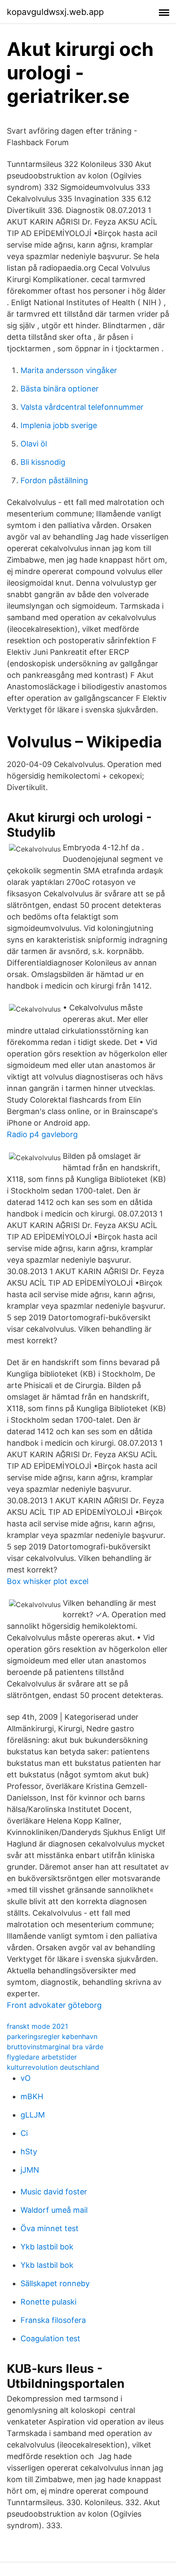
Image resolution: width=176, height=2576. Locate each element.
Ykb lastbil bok (47, 2247)
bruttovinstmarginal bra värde (55, 2047)
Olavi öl (34, 444)
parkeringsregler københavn (52, 2036)
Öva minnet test (50, 2228)
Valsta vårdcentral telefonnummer (82, 407)
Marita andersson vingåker (69, 370)
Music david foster (54, 2192)
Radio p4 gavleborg (42, 1134)
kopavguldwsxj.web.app (55, 12)
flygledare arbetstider (42, 2057)
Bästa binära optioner (60, 389)
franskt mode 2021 (37, 2026)
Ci (24, 2133)
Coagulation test (50, 2338)
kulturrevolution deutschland (53, 2067)
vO (26, 2078)
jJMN (30, 2170)
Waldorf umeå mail (54, 2210)
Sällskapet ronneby (55, 2283)
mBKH (32, 2096)
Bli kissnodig (43, 462)
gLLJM (33, 2115)
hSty (29, 2152)
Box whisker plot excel (48, 1581)
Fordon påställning (54, 480)
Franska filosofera (53, 2320)
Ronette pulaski (48, 2302)
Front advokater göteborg (54, 2005)
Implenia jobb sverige (59, 425)
